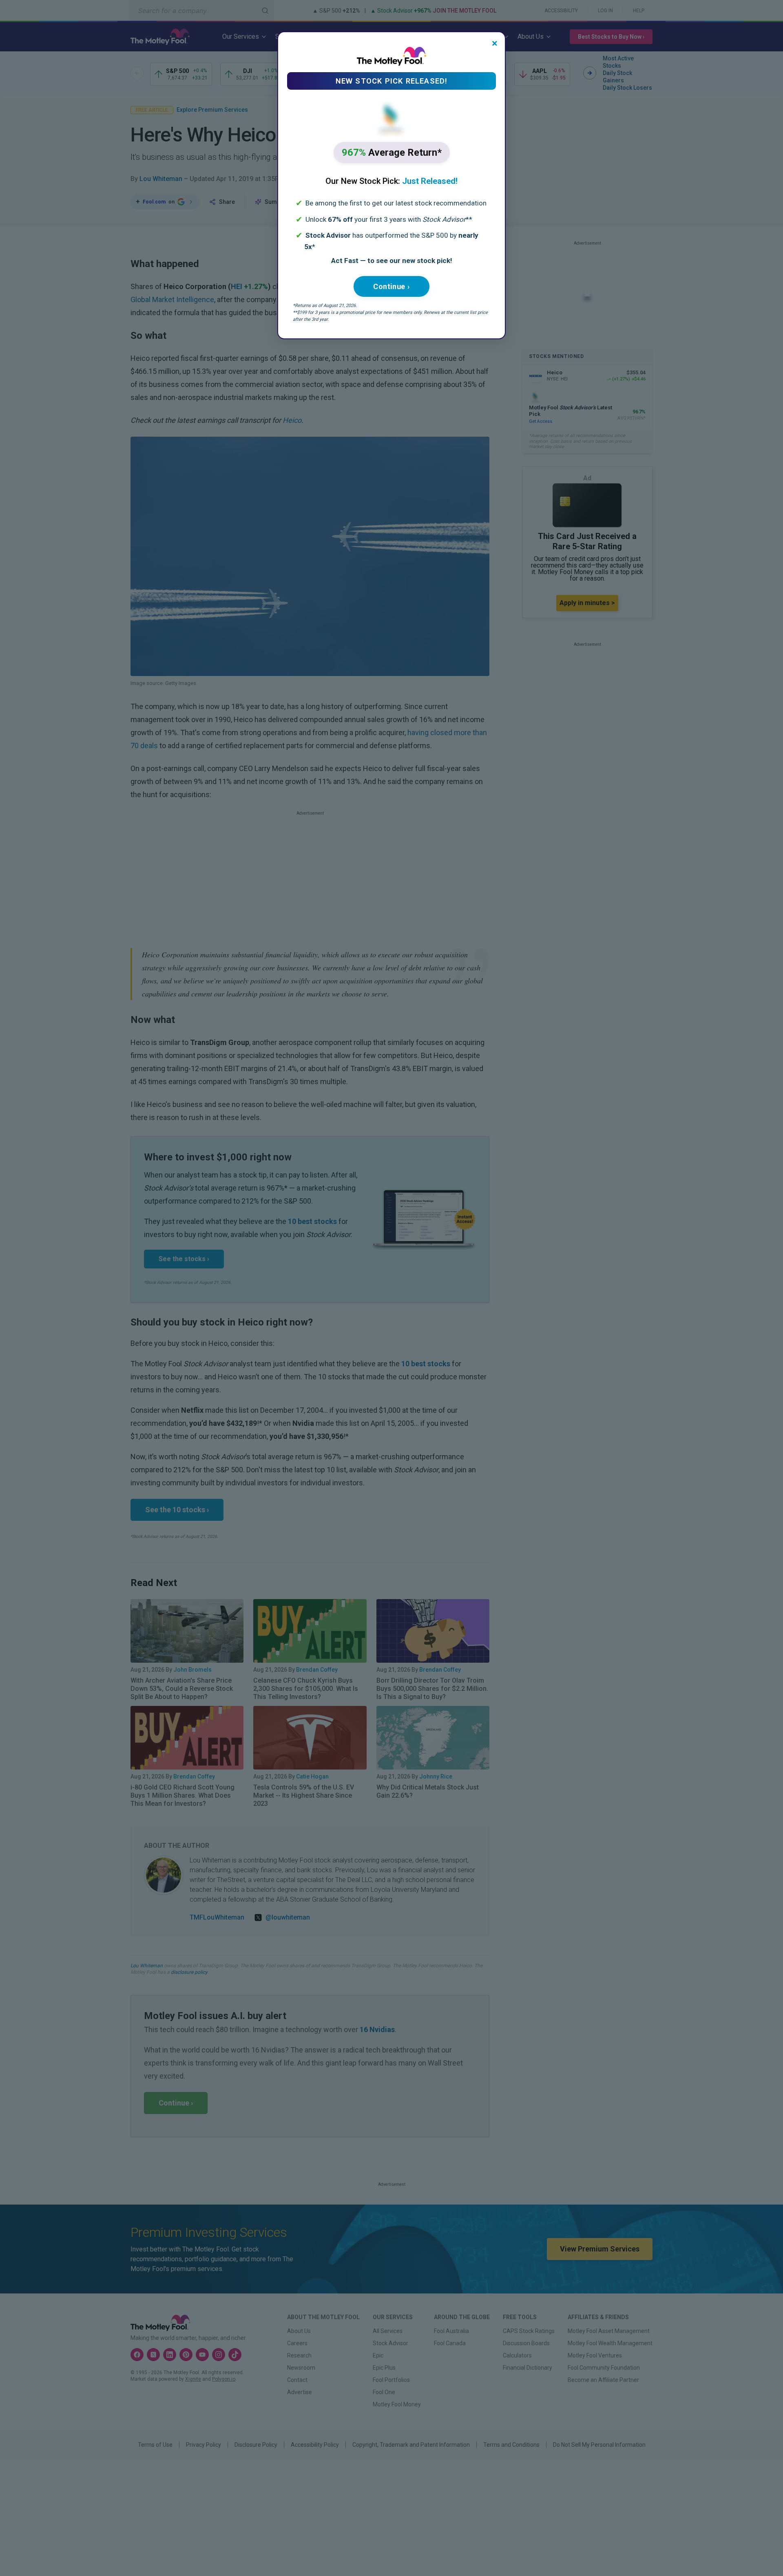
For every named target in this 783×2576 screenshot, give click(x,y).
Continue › (391, 286)
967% (392, 152)
